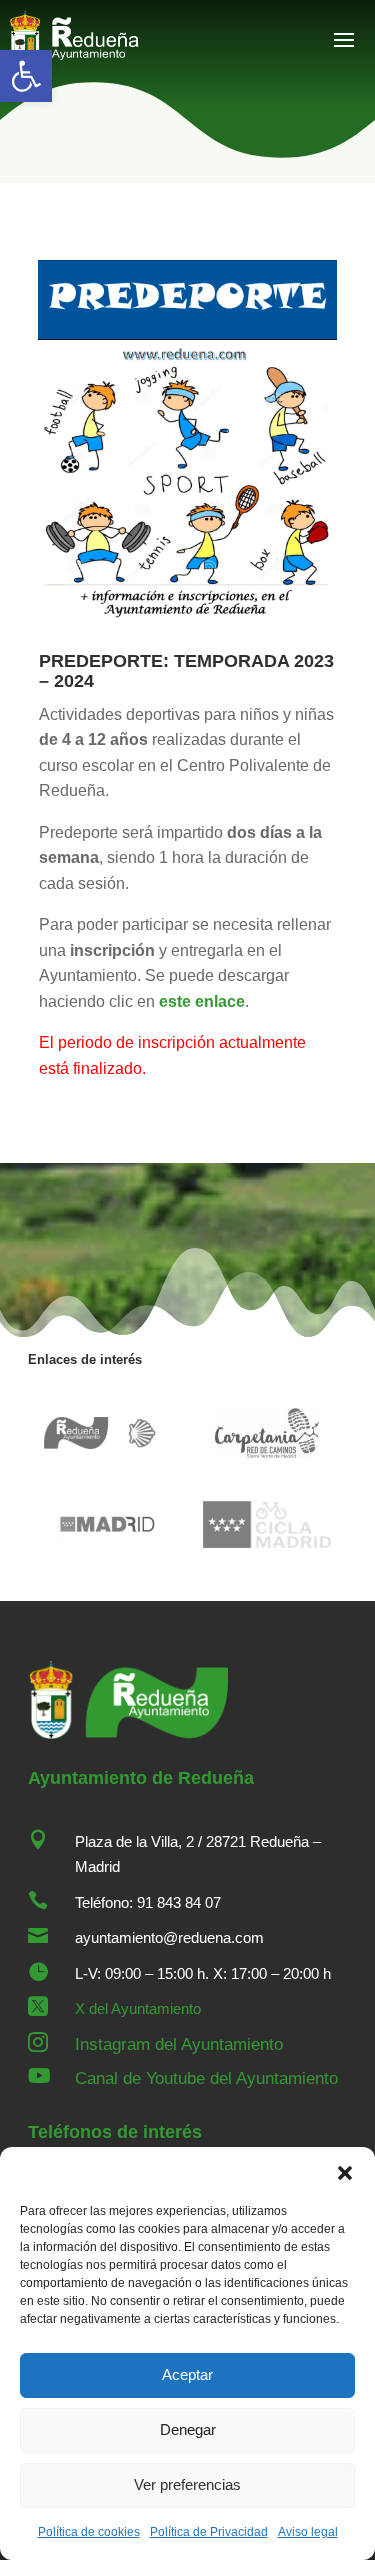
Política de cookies (89, 2532)
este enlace (202, 1001)
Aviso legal (308, 2532)
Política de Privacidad (209, 2532)
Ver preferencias (187, 2484)
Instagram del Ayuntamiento (179, 2044)
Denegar (188, 2429)
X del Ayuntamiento (138, 2008)
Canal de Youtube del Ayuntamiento (206, 2078)
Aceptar (187, 2374)
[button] (26, 76)
